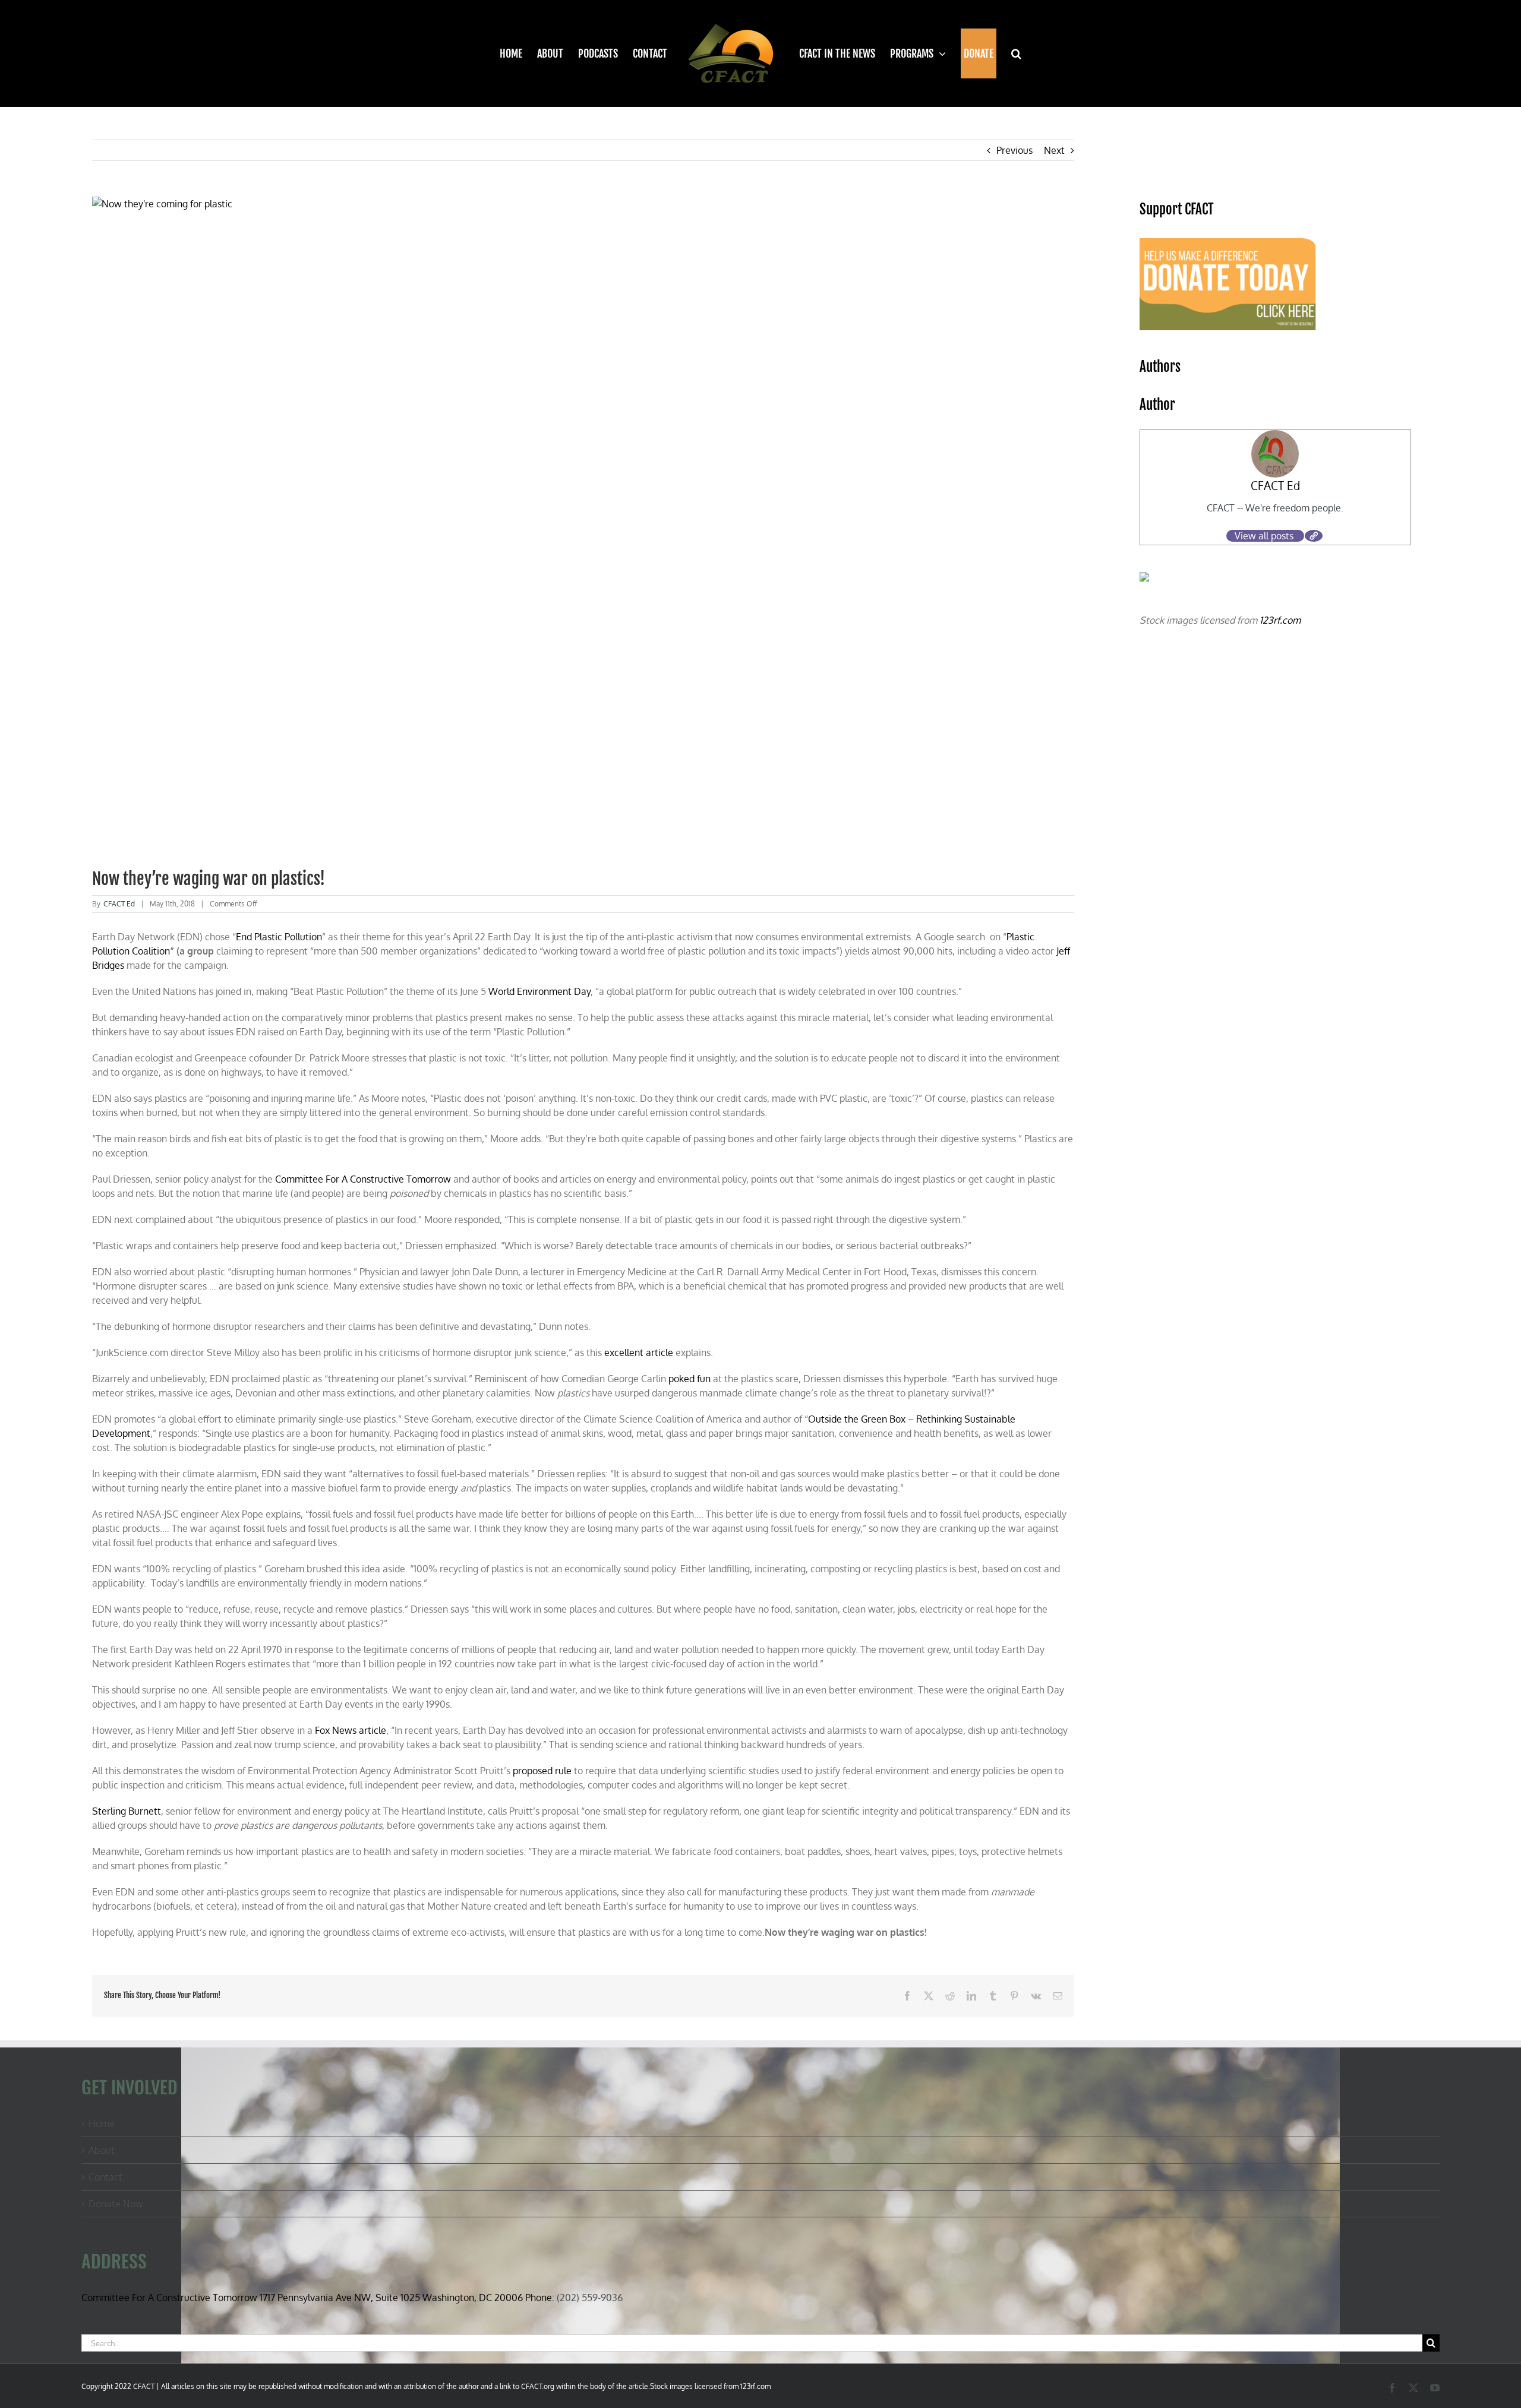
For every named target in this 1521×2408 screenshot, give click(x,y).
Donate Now (116, 2204)
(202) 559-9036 (590, 2298)
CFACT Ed (119, 904)
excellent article (639, 1352)
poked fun (690, 1379)
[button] (1009, 53)
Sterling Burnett (127, 1811)
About (102, 2150)
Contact (105, 2177)
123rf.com (1280, 620)
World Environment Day (539, 991)
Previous (1014, 150)
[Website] (1314, 536)
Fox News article (351, 1730)
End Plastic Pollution (279, 937)
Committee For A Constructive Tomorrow (363, 1179)
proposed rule (542, 1771)
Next (1054, 150)
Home (102, 2123)
